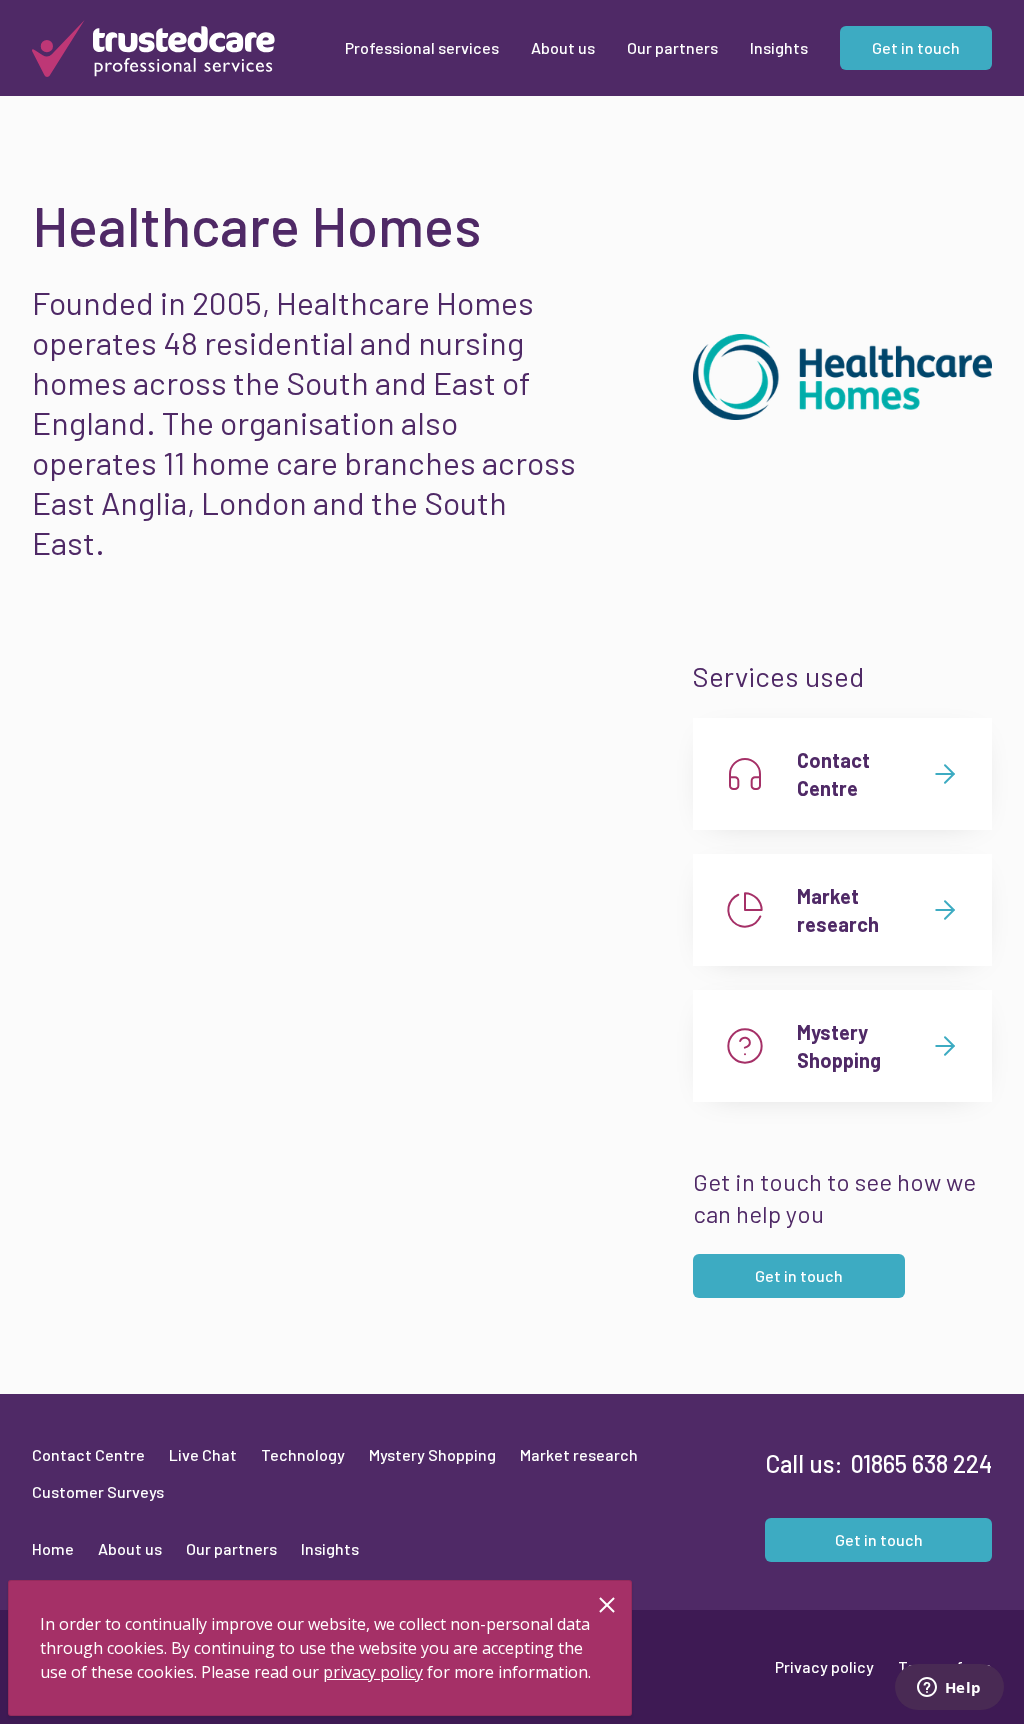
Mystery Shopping (432, 1454)
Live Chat (203, 1454)
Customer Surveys (98, 1491)
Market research (579, 1454)
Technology (303, 1454)
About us (130, 1548)
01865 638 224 (921, 1463)
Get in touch (799, 1275)
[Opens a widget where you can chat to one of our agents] (949, 1689)
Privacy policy (824, 1666)
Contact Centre (88, 1454)
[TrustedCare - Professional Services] (153, 48)
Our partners (231, 1548)
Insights (330, 1548)
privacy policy (373, 1672)
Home (53, 1548)
